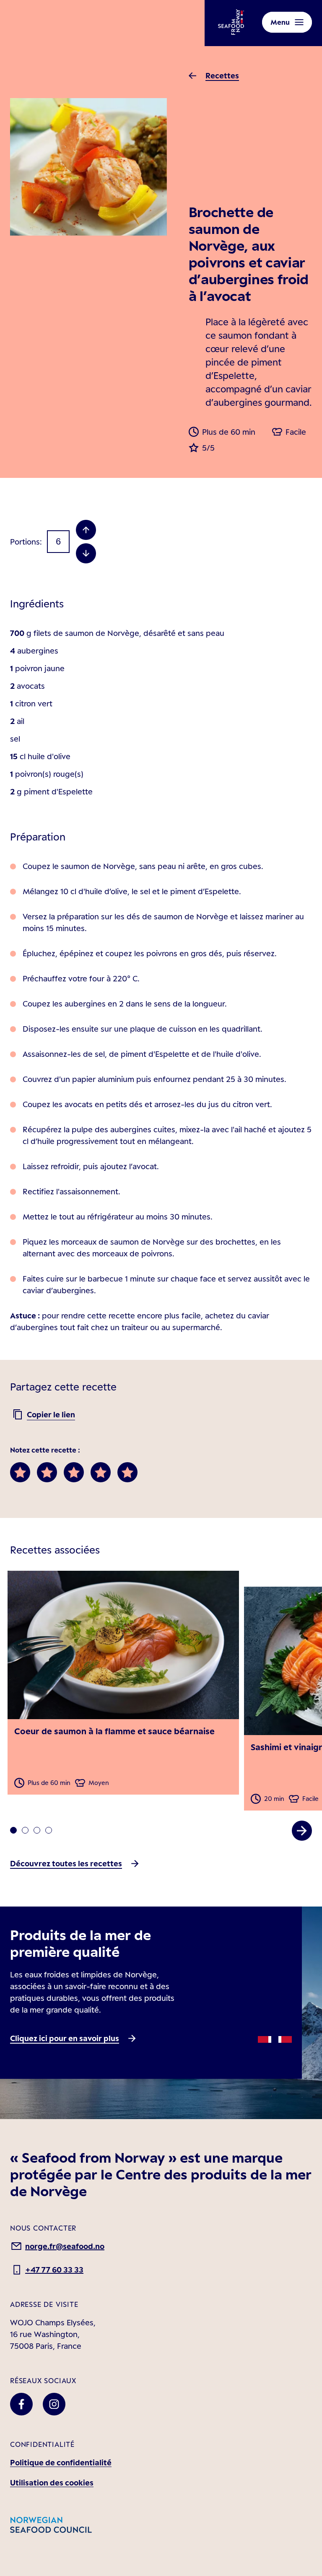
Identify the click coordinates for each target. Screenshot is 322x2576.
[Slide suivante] (302, 1831)
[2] (37, 1830)
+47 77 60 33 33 (54, 2270)
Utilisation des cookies (52, 2483)
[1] (25, 1830)
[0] (13, 1830)
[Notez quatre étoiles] (101, 1472)
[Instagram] (54, 2404)
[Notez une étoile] (20, 1472)
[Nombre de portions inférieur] (86, 553)
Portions (25, 542)
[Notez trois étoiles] (74, 1472)
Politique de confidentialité (61, 2462)
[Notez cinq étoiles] (127, 1472)
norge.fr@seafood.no (65, 2246)
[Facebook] (21, 2404)
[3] (49, 1830)
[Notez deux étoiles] (47, 1472)
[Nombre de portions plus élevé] (86, 530)
